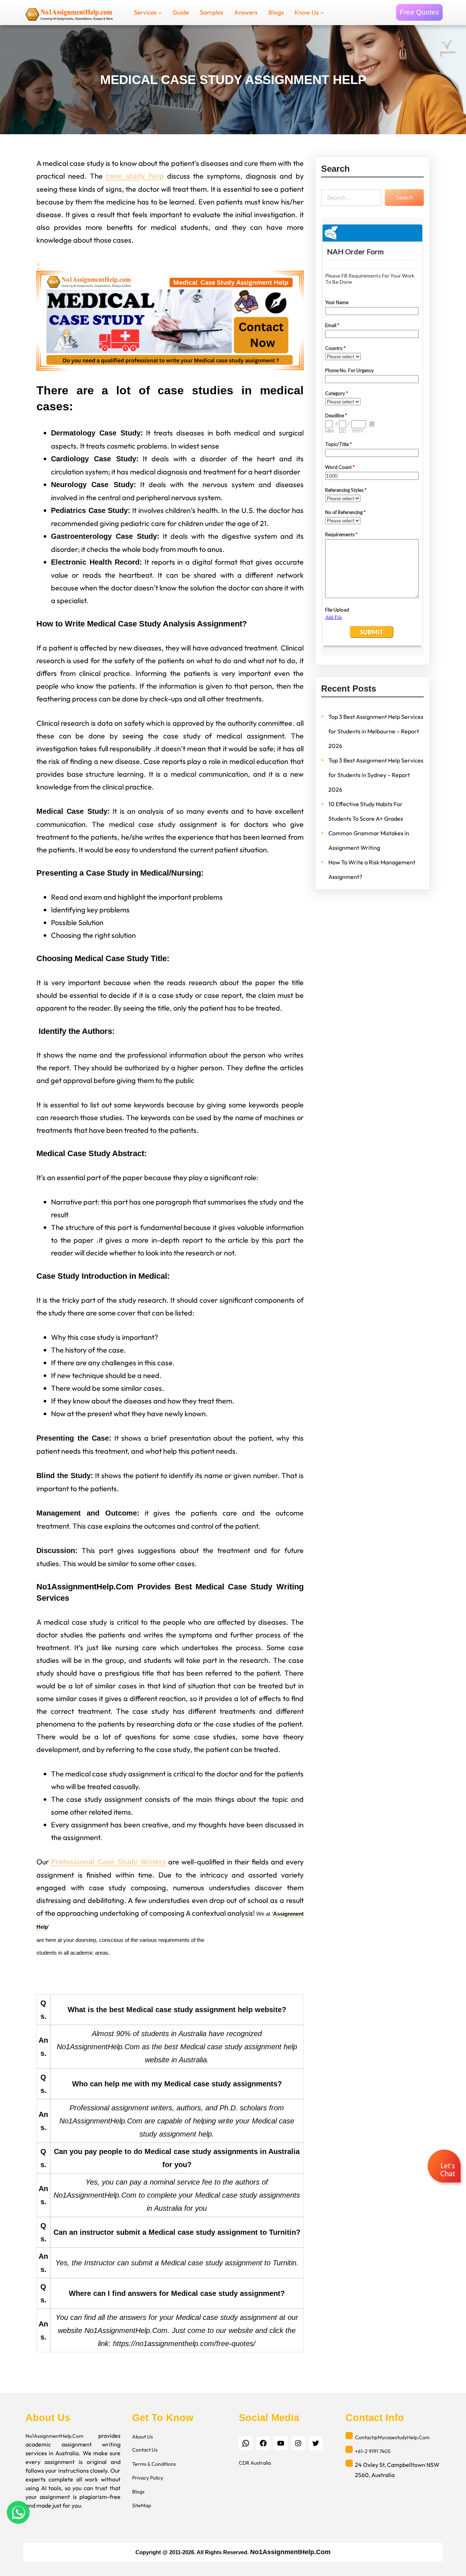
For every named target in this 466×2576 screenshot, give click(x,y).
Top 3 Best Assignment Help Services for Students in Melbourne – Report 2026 (376, 731)
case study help (135, 176)
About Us (143, 2437)
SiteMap (142, 2505)
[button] (445, 2167)
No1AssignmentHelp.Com (54, 2436)
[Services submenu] (160, 12)
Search (404, 197)
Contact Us (145, 2450)
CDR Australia (255, 2463)
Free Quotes (419, 12)
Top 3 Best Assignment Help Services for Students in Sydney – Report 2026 (376, 775)
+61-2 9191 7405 (373, 2451)
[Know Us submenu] (322, 12)
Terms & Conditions (154, 2464)
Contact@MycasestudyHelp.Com (392, 2437)
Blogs (138, 2492)
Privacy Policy (148, 2478)
